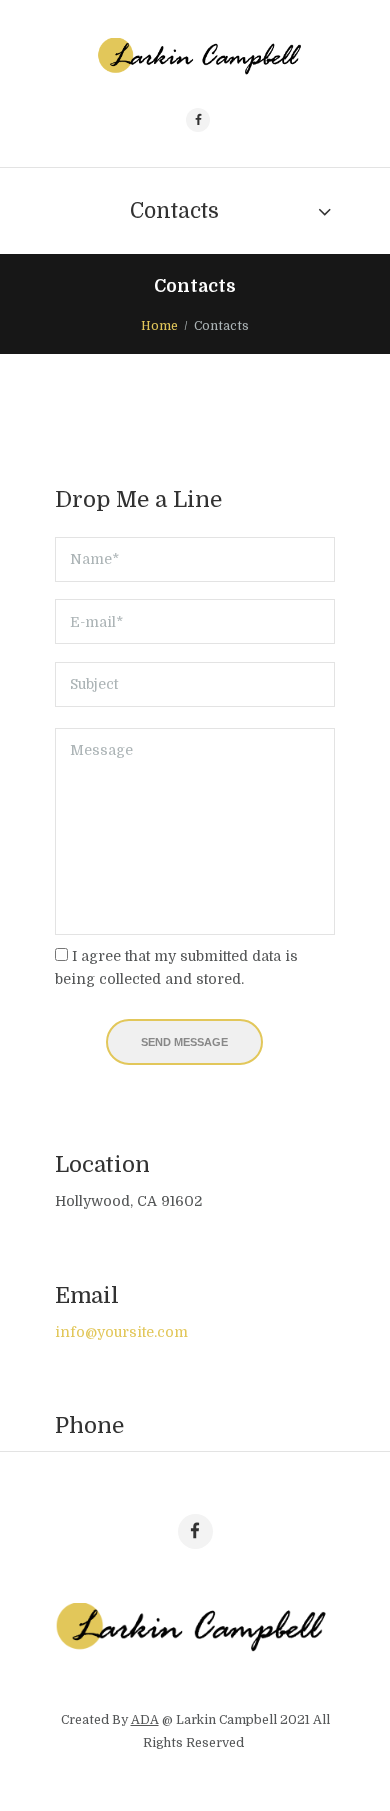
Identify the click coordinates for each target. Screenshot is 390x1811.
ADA (145, 1720)
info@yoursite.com (121, 1332)
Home (159, 326)
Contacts (174, 211)
